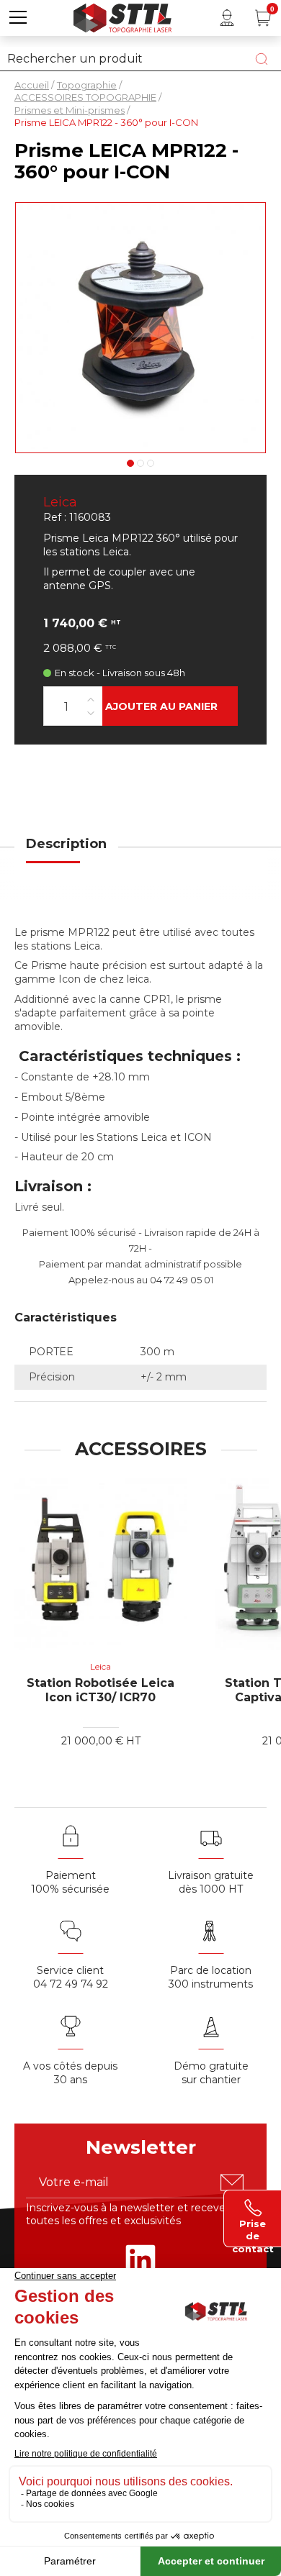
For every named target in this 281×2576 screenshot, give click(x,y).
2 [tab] (140, 463)
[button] (18, 18)
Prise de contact (253, 2229)
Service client (70, 1970)
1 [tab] (130, 463)
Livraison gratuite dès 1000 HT (211, 1882)
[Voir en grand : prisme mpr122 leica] (141, 328)
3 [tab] (151, 463)
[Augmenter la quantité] (91, 699)
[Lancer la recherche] (262, 59)
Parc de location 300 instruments (211, 1977)
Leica (60, 502)
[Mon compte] (227, 18)
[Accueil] (122, 16)
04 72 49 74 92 (71, 1984)
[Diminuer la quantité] (91, 713)
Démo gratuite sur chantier (211, 2073)
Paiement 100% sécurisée (70, 1882)
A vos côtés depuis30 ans (70, 2073)
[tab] (66, 853)
